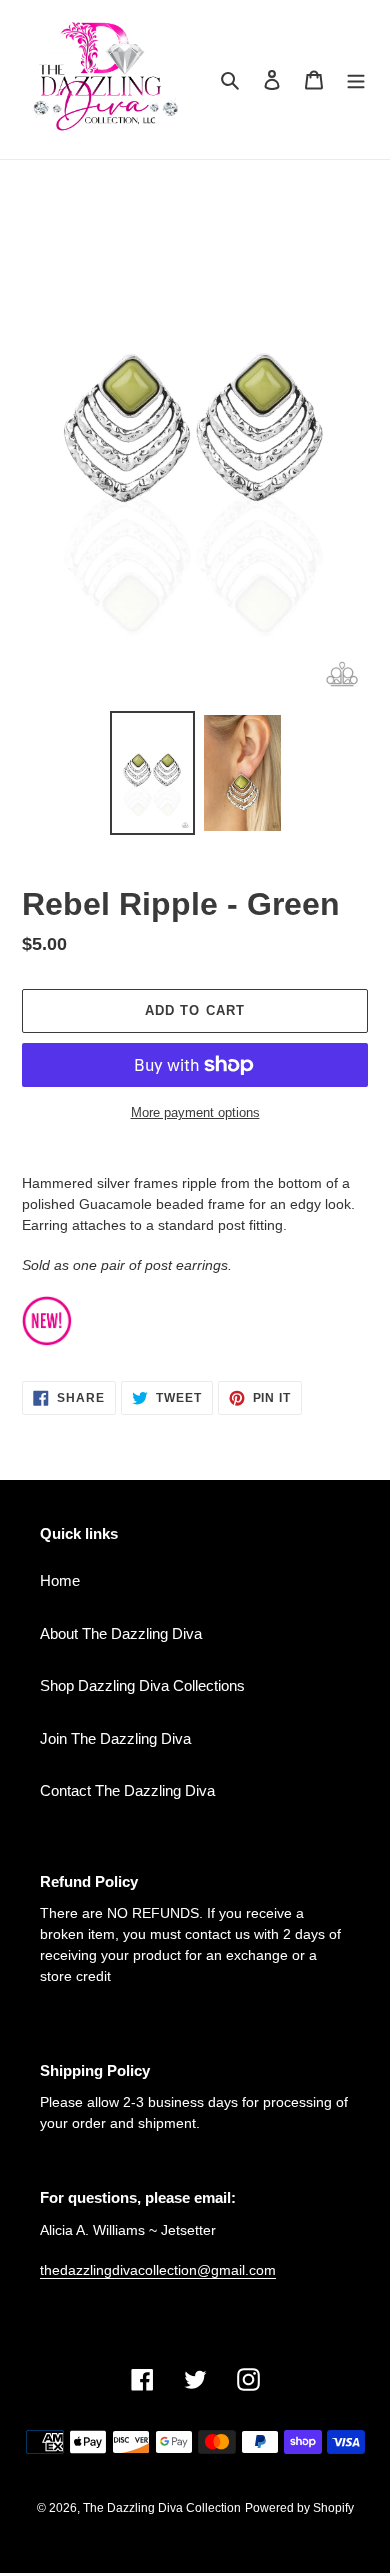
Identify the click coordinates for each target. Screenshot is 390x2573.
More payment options (195, 1112)
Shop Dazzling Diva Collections (142, 1685)
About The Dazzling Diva (121, 1633)
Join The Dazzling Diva (115, 1738)
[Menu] (356, 79)
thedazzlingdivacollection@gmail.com (158, 2270)
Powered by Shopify (299, 2508)
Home (60, 1580)
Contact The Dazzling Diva (127, 1790)
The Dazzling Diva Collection (162, 2508)
